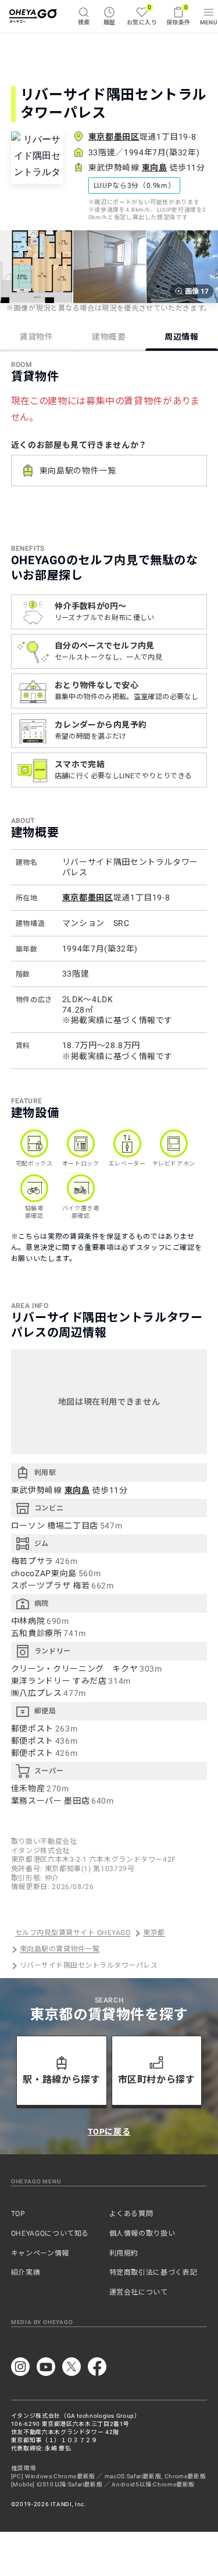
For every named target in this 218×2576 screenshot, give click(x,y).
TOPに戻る (109, 2132)
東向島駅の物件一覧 (78, 471)
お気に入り (142, 15)
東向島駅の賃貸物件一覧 (60, 1950)
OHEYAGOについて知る (50, 2233)
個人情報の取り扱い (142, 2233)
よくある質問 (131, 2214)
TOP (18, 2214)
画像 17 (197, 291)
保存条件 (178, 15)
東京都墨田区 (114, 137)
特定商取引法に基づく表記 (153, 2272)
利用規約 (124, 2253)
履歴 (110, 22)
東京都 (154, 1933)
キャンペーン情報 (40, 2253)
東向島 (155, 168)
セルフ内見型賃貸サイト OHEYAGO (73, 1933)
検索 (84, 22)
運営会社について (139, 2292)
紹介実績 (26, 2272)
